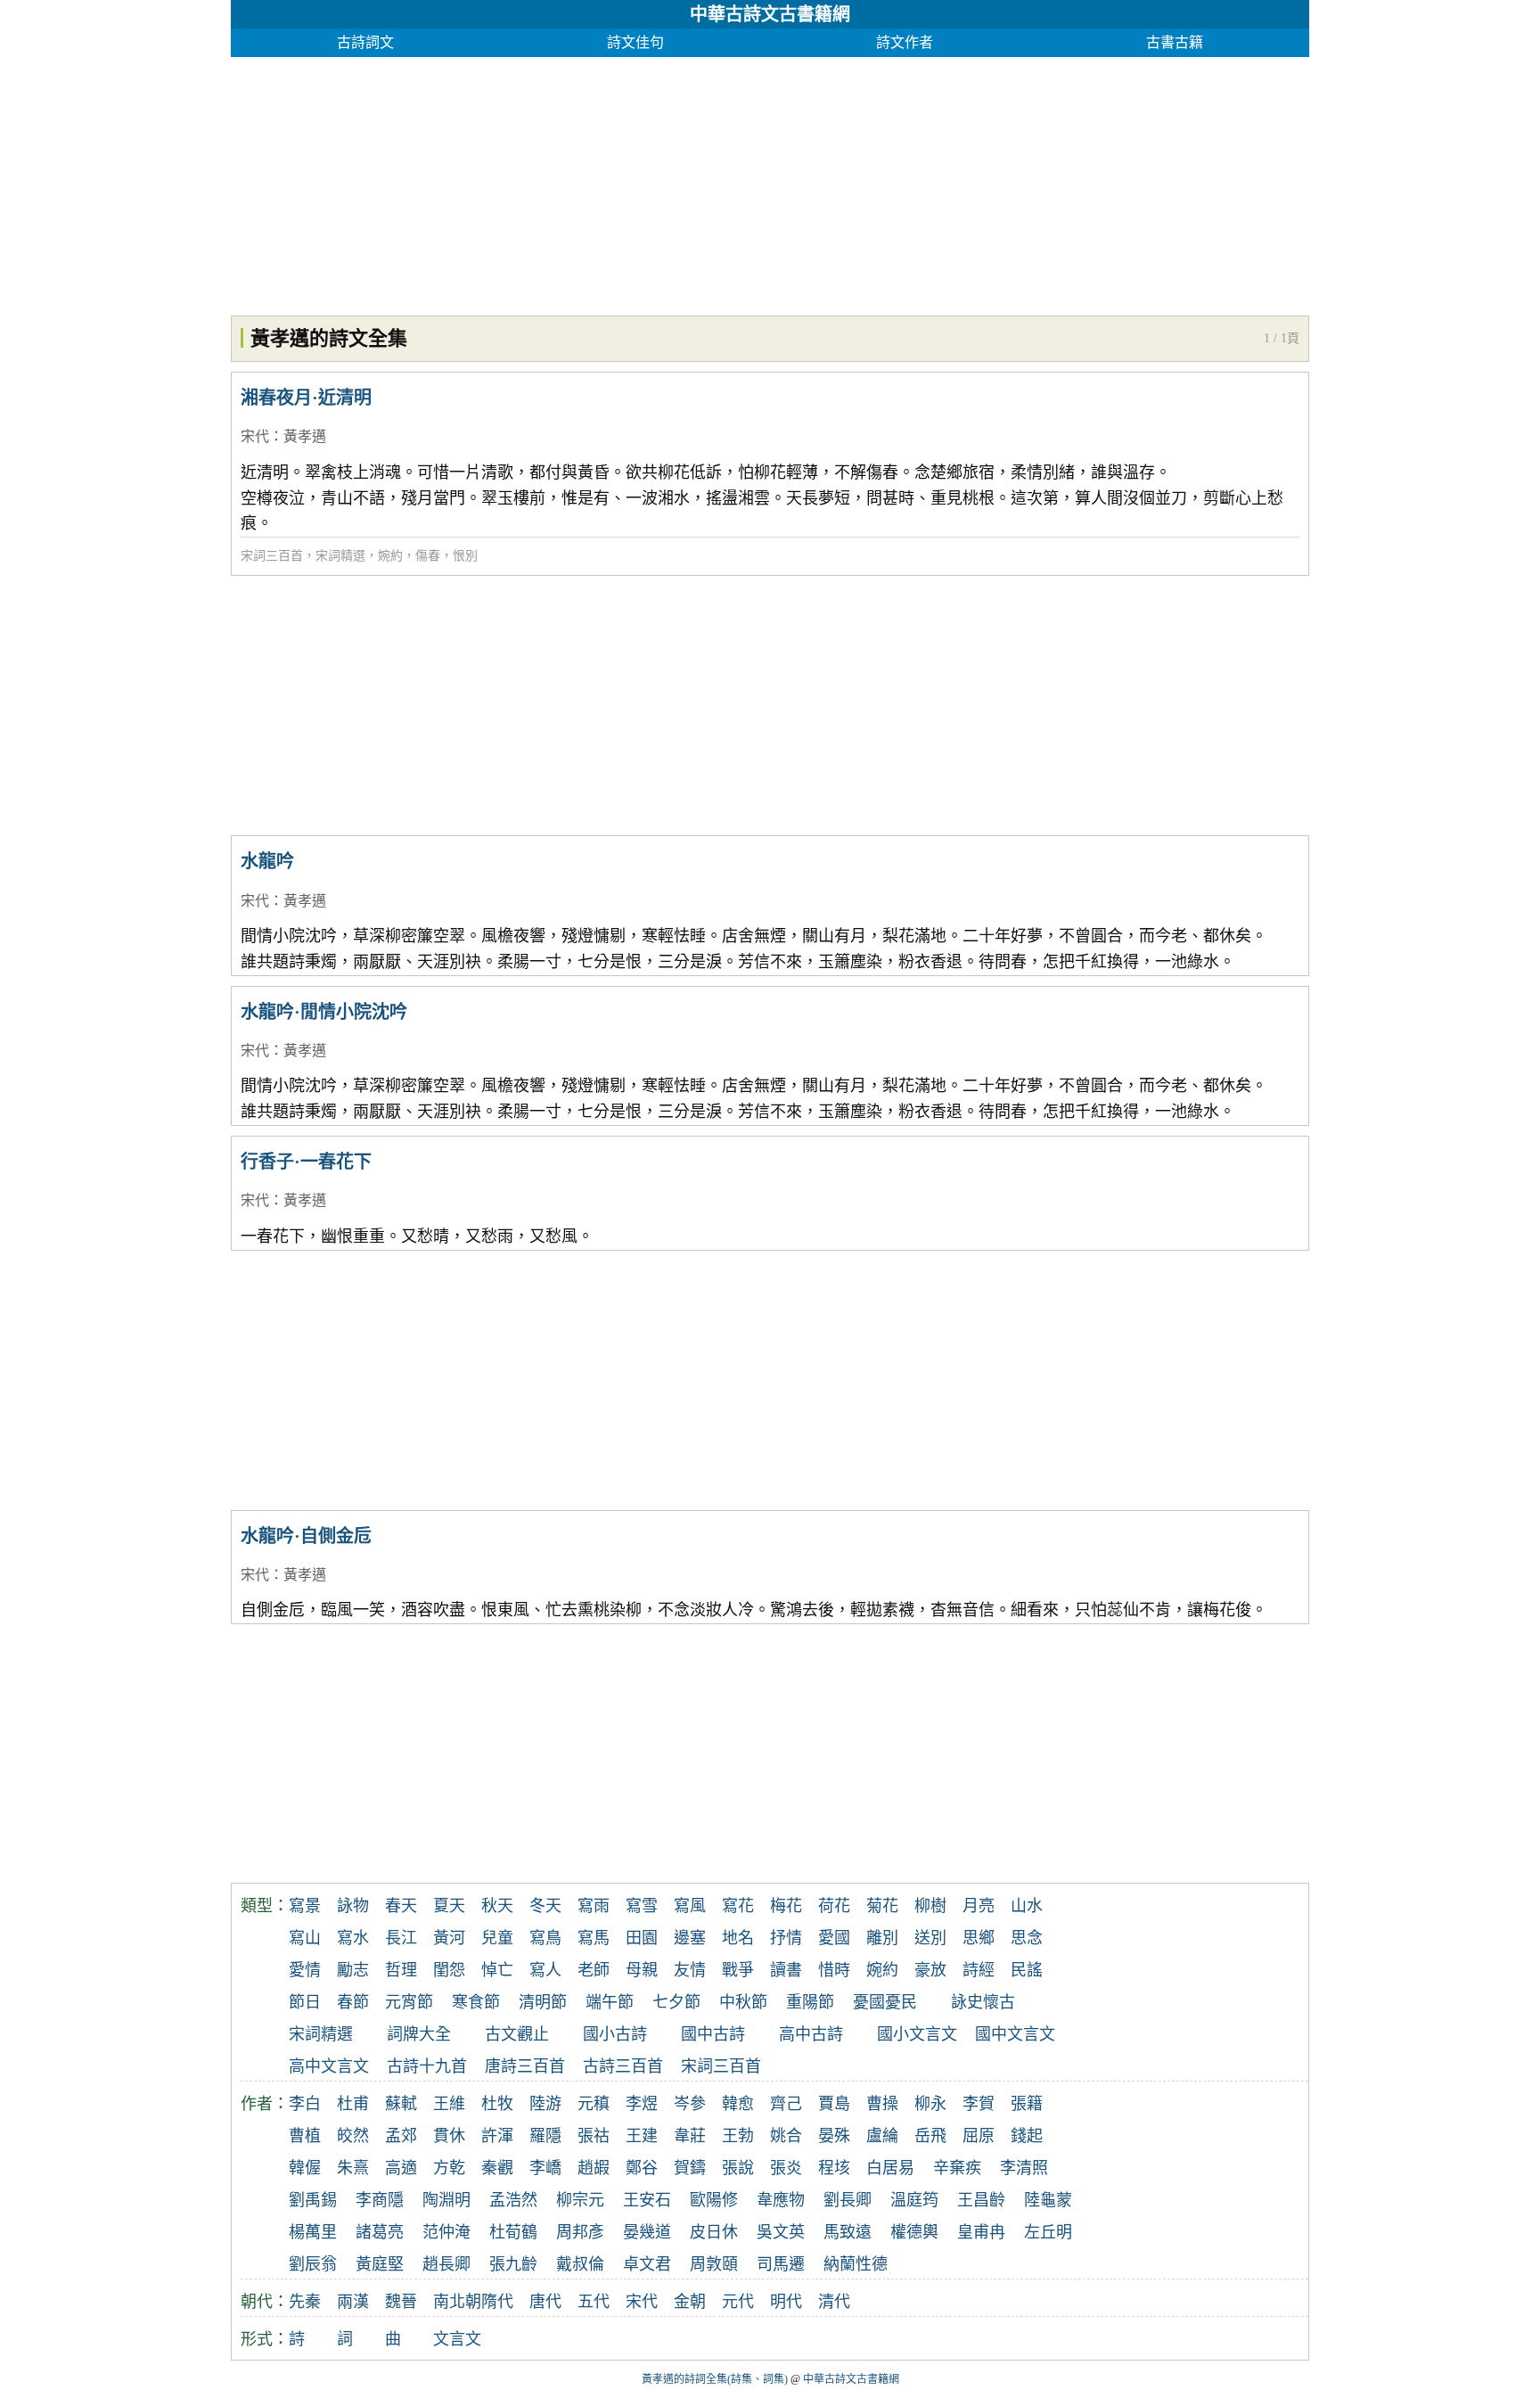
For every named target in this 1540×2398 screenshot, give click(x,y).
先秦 (305, 2302)
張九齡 (513, 2264)
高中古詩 (811, 2034)
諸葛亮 (380, 2232)
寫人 (545, 1970)
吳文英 (781, 2232)
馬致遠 (848, 2232)
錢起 (1027, 2136)
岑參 (690, 2104)
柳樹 (930, 1906)
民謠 (1027, 1970)
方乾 (449, 2168)
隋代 (497, 2302)
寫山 (305, 1938)
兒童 (497, 1938)
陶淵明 (446, 2200)
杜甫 (353, 2104)
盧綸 (882, 2136)
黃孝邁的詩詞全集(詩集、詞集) (715, 2379)
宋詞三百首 (272, 556)
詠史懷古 (983, 2002)
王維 (449, 2104)
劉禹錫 (313, 2200)
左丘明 (1048, 2232)
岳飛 (930, 2136)
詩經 (979, 1970)
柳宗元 (580, 2200)
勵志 (353, 1970)
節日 (305, 2002)
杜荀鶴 (513, 2232)
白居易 (890, 2168)
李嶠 (545, 2168)
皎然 (353, 2136)
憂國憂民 (885, 2002)
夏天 (449, 1906)
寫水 (353, 1938)
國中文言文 (1015, 2034)
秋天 (497, 1906)
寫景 (305, 1906)
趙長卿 (446, 2264)
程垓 (834, 2168)
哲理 (401, 1970)
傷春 (428, 556)
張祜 (594, 2136)
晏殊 (834, 2136)
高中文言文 (329, 2066)
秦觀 (497, 2168)
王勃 (738, 2136)
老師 (594, 1970)
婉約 (390, 556)
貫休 (449, 2136)
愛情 (305, 1970)
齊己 (786, 2104)
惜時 (834, 1970)
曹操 (882, 2104)
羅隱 (545, 2136)
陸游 (545, 2104)
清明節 (543, 2002)
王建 (642, 2136)
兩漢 (353, 2302)
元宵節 (409, 2002)
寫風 (690, 1906)
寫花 (738, 1906)
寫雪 (642, 1906)
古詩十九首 (427, 2066)
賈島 (834, 2104)
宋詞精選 (340, 556)
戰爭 (738, 1970)
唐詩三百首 (525, 2066)
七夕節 (676, 2002)
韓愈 (738, 2104)
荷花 (834, 1906)
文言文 (457, 2339)
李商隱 (380, 2200)
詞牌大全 (419, 2034)
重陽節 (810, 2002)
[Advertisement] (766, 182)
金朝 (690, 2302)
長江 (401, 1938)
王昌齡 (981, 2200)
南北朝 (457, 2302)
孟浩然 (513, 2200)
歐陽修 (714, 2200)
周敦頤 (714, 2264)
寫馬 (594, 1938)
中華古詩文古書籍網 (770, 14)
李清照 (1024, 2168)
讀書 (786, 1970)
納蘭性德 (856, 2264)
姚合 (786, 2136)
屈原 (979, 2136)
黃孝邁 (305, 436)
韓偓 (305, 2168)
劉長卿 (848, 2200)
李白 (305, 2104)
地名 (738, 1938)
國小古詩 (615, 2034)
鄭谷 (642, 2168)
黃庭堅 (380, 2264)
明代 (786, 2302)
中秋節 (743, 2002)
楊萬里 (313, 2232)
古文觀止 (517, 2034)
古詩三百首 (623, 2066)
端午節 (610, 2002)
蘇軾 (401, 2104)
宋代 (255, 436)
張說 (738, 2168)
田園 (642, 1938)
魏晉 (401, 2302)
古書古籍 (1175, 42)
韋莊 (690, 2136)
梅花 (786, 1906)
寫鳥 (545, 1938)
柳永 (930, 2104)
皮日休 (714, 2232)
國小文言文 (917, 2034)
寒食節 (476, 2002)
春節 (353, 2002)
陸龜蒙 (1048, 2200)
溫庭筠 (914, 2200)
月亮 (979, 1906)
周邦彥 (580, 2232)
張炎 (786, 2168)
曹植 (305, 2136)
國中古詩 (713, 2034)
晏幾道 (647, 2232)
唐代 (545, 2302)
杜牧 (497, 2104)
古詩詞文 (365, 42)
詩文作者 (905, 42)
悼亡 (497, 1970)
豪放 (930, 1970)
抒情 (786, 1938)
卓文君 (647, 2264)
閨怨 (449, 1970)
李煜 (642, 2104)
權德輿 (914, 2232)
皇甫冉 (981, 2232)
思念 (1027, 1938)
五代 (594, 2302)
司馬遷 (781, 2264)
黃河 (449, 1938)
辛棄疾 (957, 2168)
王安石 (647, 2200)
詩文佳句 (635, 42)
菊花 (882, 1906)
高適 (401, 2168)
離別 (882, 1938)
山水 (1027, 1906)
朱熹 (353, 2168)
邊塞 (690, 1938)
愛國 (834, 1938)
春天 (401, 1906)
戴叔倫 (580, 2264)
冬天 (545, 1906)
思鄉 (979, 1938)
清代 (834, 2302)
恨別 (465, 556)
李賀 (979, 2104)
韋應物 (781, 2200)
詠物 (353, 1906)
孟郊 (401, 2136)
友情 (690, 1970)
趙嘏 (594, 2168)
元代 (738, 2302)
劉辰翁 (313, 2264)
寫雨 (594, 1906)
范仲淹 (446, 2232)
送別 (930, 1938)
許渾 (497, 2136)
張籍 (1027, 2104)
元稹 (594, 2104)
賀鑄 (690, 2168)
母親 (642, 1970)
